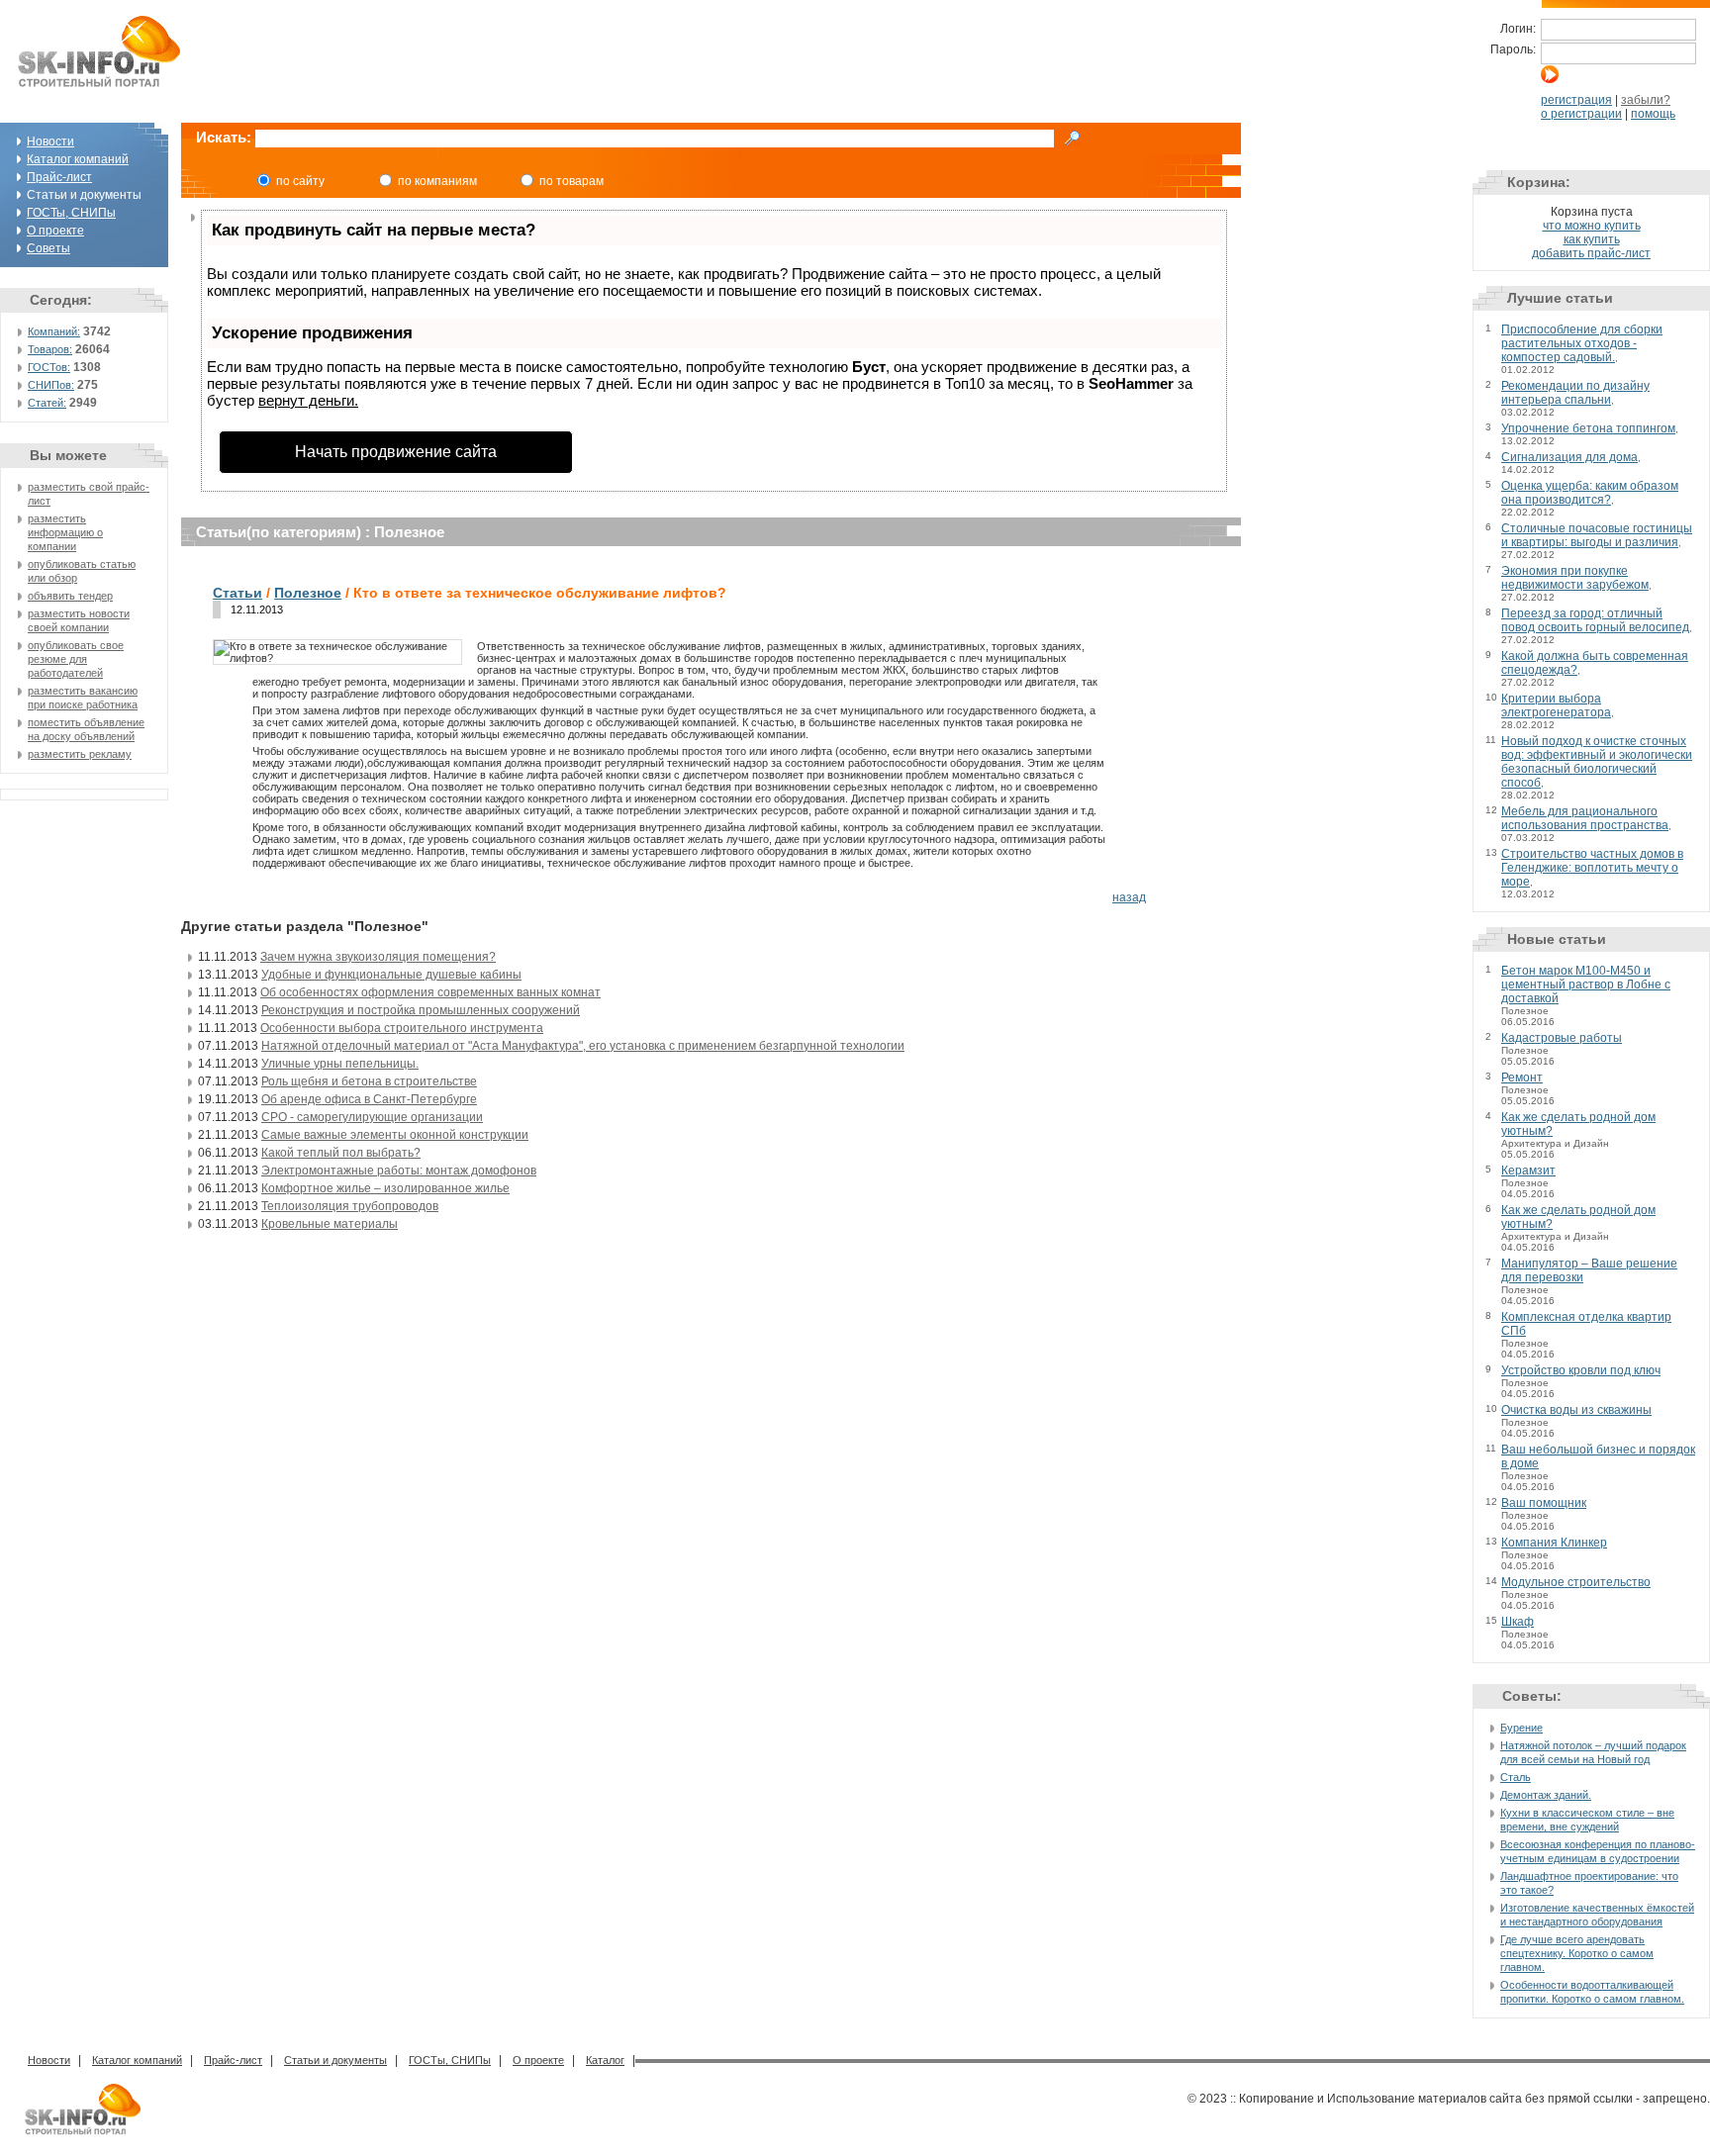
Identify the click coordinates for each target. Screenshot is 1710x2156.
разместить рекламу (80, 754)
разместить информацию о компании (65, 532)
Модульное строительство (1576, 1582)
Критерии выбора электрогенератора (1556, 705)
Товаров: (50, 349)
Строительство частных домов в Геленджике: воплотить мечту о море (1592, 868)
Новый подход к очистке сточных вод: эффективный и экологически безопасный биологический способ (1597, 762)
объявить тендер (70, 596)
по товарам (571, 181)
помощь (1653, 114)
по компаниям (437, 181)
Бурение (1521, 1728)
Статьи (237, 593)
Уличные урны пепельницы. (340, 1064)
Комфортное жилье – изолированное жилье (385, 1188)
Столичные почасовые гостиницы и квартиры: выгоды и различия (1597, 535)
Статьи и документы (335, 2060)
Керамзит (1528, 1171)
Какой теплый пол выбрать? (341, 1153)
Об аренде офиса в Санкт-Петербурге (369, 1099)
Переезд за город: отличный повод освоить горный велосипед (1595, 620)
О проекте (55, 231)
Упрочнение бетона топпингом (1588, 428)
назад (1129, 897)
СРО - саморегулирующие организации (372, 1117)
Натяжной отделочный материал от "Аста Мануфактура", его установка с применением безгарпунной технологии (583, 1046)
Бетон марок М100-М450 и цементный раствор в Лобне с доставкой (1586, 984)
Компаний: (54, 331)
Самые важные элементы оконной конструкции (395, 1135)
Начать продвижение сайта (396, 452)
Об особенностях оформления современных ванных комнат (430, 992)
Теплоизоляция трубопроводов (350, 1206)
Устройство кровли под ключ (1581, 1370)
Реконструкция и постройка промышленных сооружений (421, 1010)
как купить (1592, 239)
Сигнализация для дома (1569, 457)
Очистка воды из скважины (1576, 1410)
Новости (50, 141)
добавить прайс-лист (1591, 253)
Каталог (605, 2060)
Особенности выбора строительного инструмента (402, 1028)
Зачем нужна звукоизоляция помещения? (378, 957)
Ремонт (1522, 1078)
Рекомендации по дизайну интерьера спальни (1575, 393)
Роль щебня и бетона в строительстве (369, 1081)
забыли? (1646, 100)
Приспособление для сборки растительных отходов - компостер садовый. (1582, 343)
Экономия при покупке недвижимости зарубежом (1575, 578)
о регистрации (1581, 114)
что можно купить (1592, 226)
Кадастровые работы (1562, 1038)
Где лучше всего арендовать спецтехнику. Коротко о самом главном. (1577, 1953)
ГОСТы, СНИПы (71, 213)
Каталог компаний (78, 159)
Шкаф (1518, 1622)
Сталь (1516, 1777)
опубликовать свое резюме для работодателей (76, 659)
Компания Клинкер (1554, 1543)
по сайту (300, 181)
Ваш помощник (1544, 1503)
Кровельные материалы (330, 1224)
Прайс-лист (59, 177)
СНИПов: (51, 385)
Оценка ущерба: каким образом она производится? (1590, 493)
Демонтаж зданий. (1546, 1795)
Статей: (47, 403)
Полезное (308, 593)
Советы (48, 248)
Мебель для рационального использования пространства (1585, 818)
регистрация (1576, 100)
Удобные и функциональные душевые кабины (391, 975)
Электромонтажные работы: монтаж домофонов (399, 1171)
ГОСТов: (49, 367)
